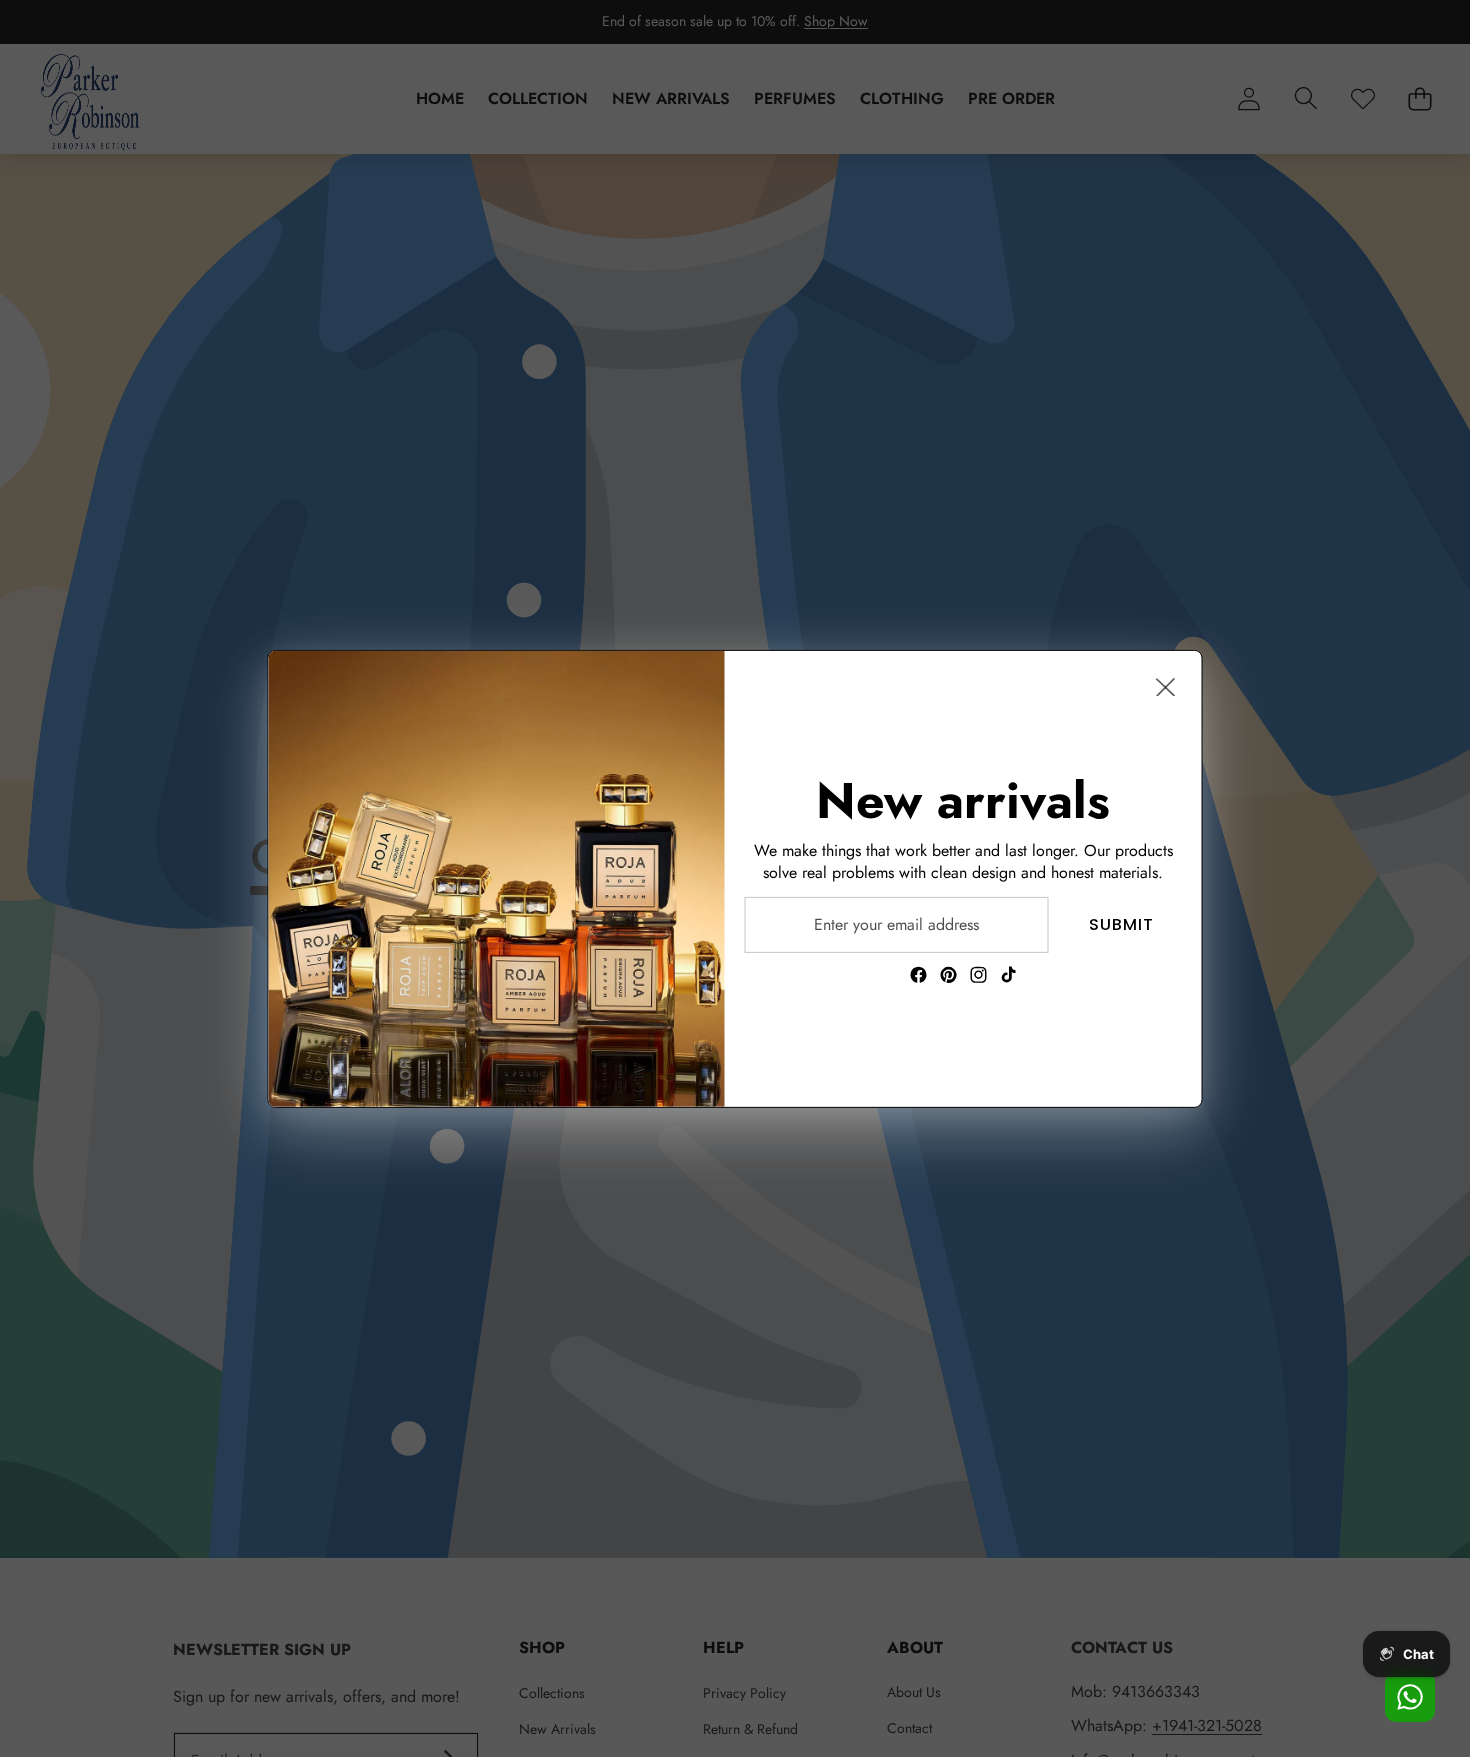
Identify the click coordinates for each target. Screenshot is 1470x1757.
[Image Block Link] (497, 878)
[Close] (1166, 686)
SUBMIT (1121, 923)
